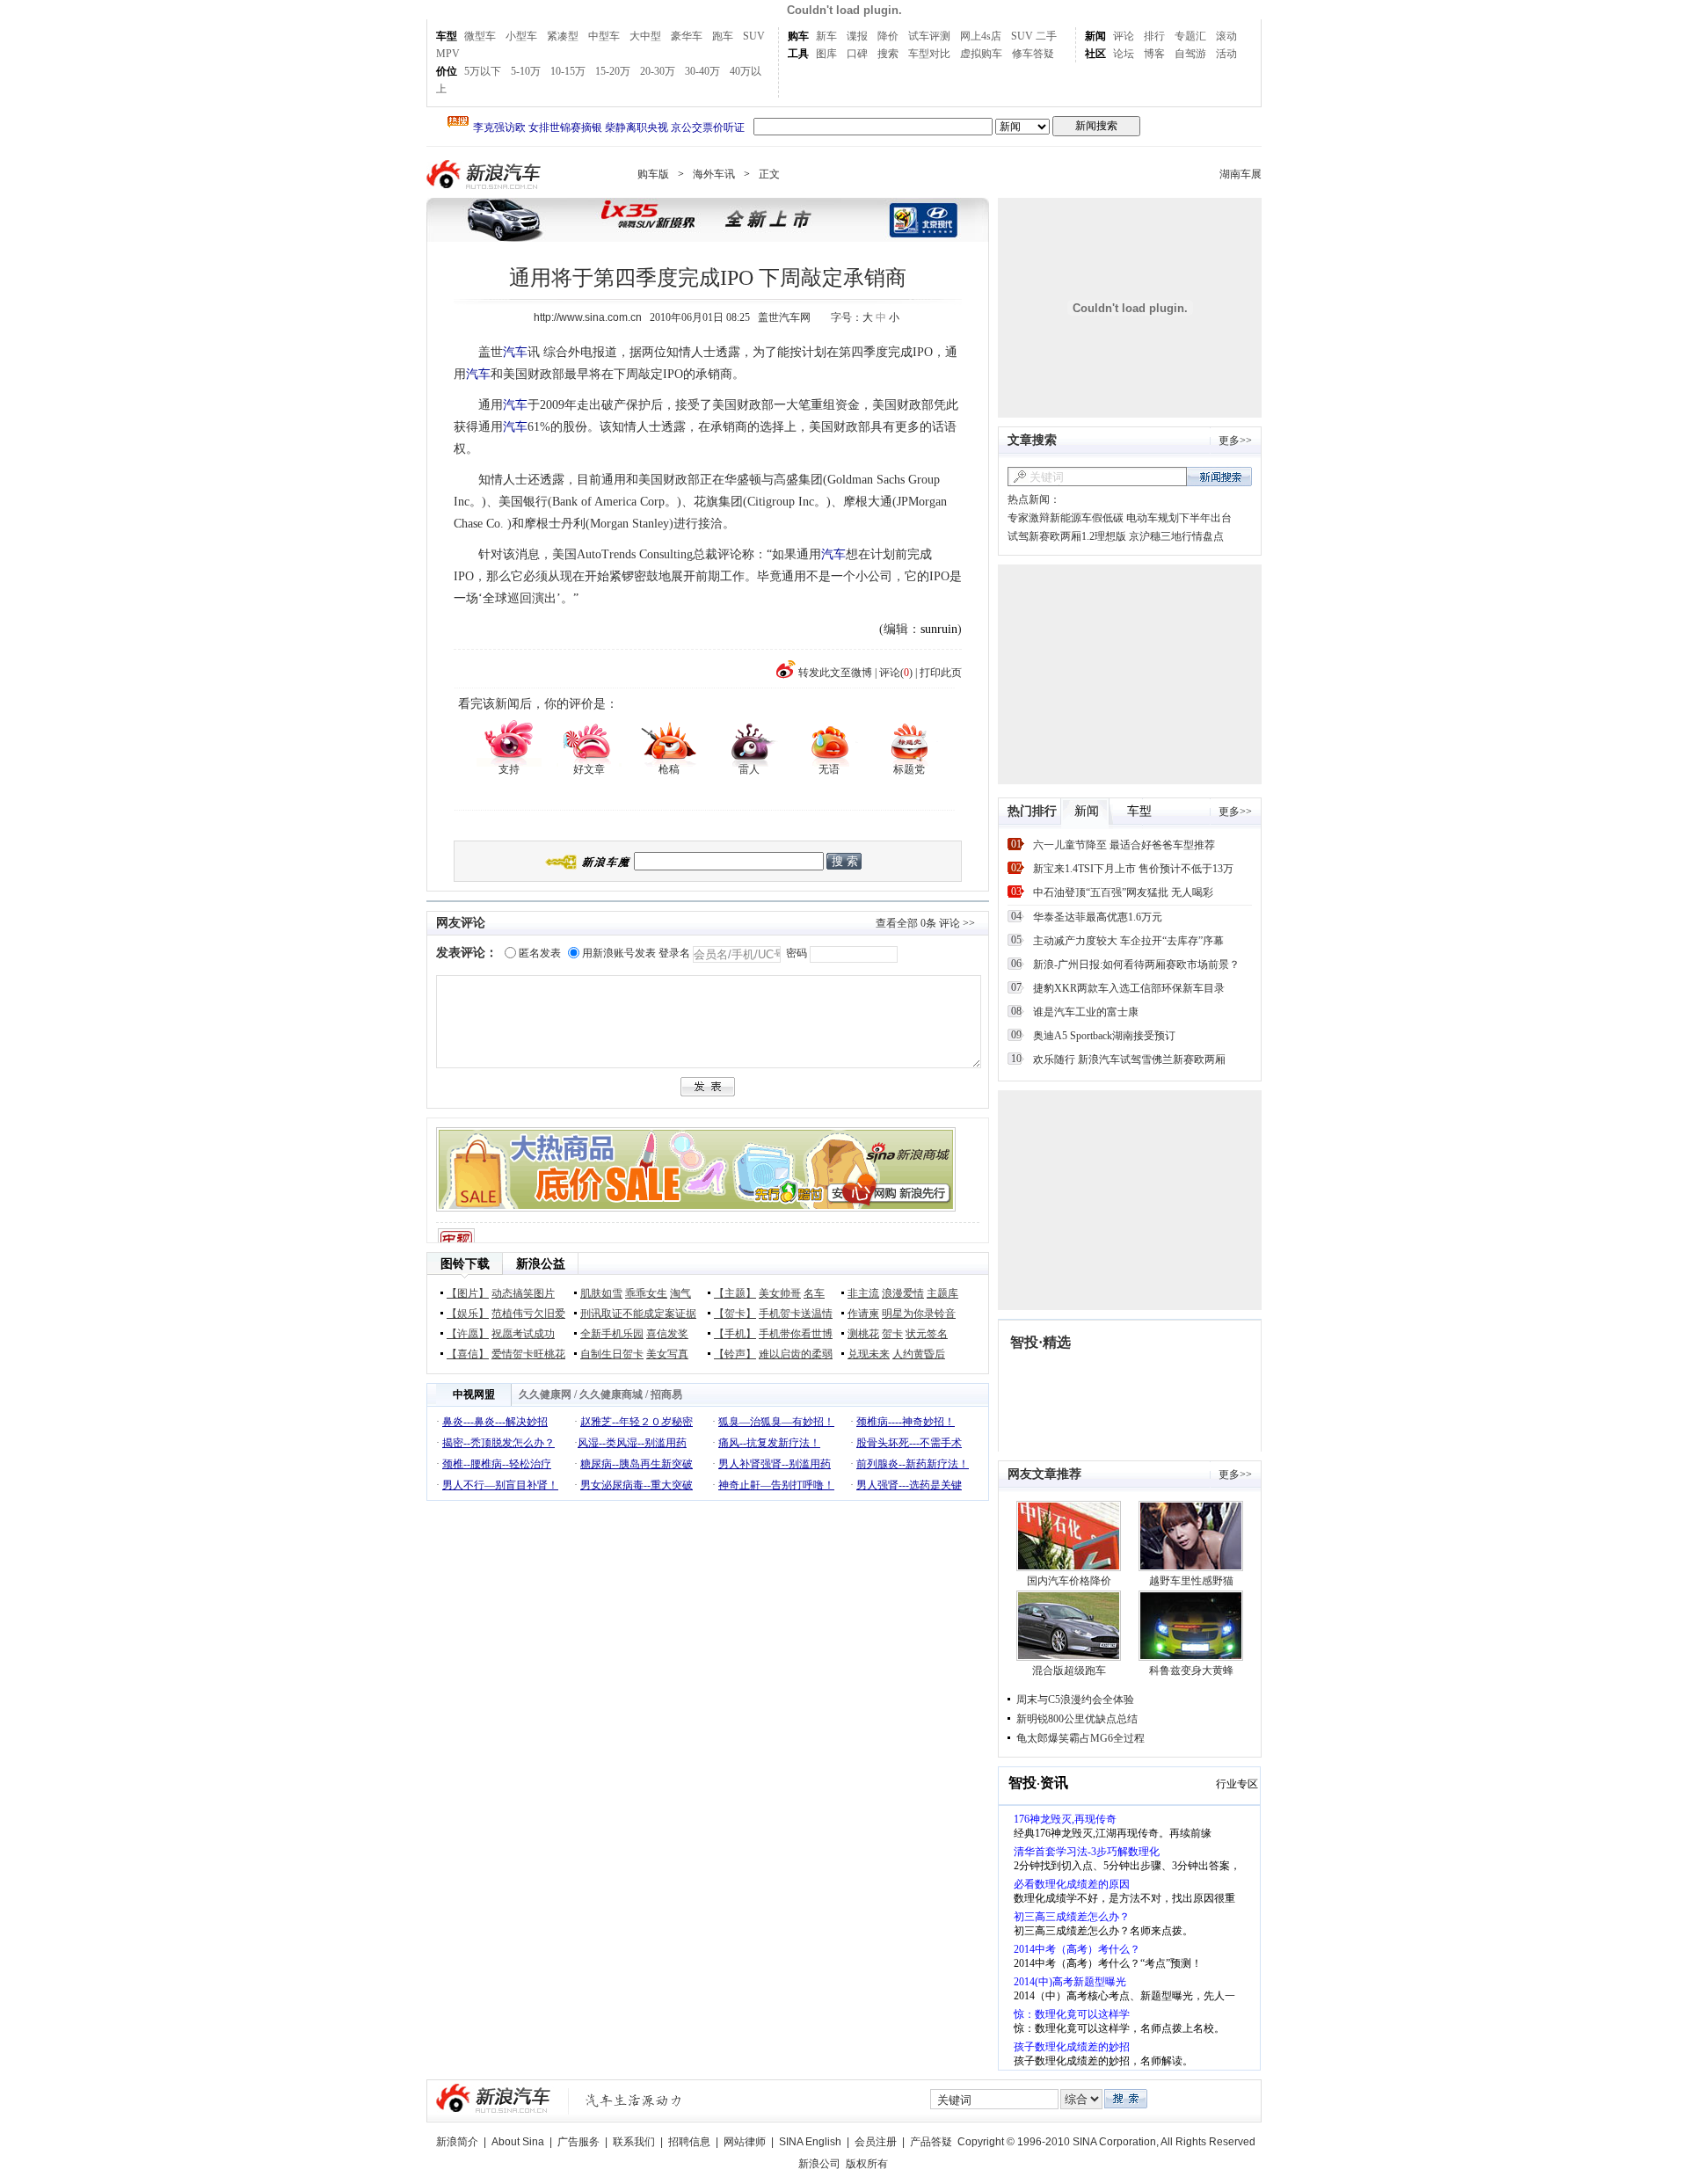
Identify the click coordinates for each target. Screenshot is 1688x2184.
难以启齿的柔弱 (796, 1354)
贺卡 (892, 1334)
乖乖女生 (646, 1293)
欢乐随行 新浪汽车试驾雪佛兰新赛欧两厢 (1129, 1059)
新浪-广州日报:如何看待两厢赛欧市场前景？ (1136, 965)
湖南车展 (1241, 174)
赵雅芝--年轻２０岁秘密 (637, 1422)
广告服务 (578, 2142)
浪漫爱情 (903, 1293)
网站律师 (745, 2142)
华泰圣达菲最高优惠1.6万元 (1098, 917)
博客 (1154, 54)
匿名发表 (540, 953)
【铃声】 (735, 1354)
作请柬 (863, 1314)
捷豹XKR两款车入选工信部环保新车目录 (1129, 988)
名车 (814, 1293)
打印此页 (941, 673)
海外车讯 (714, 174)
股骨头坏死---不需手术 (909, 1443)
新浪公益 (541, 1264)
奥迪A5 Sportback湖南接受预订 (1104, 1036)
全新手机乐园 (612, 1334)
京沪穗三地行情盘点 (1176, 536)
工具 (798, 54)
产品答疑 (931, 2142)
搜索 (888, 54)
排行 (1154, 36)
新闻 (1095, 36)
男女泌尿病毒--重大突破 (637, 1485)
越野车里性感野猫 (1191, 1581)
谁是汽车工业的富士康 (1086, 1012)
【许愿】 (468, 1334)
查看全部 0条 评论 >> (925, 923)
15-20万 (613, 71)
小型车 (521, 36)
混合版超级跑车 (1069, 1671)
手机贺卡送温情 (796, 1314)
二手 (1046, 36)
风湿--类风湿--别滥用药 (632, 1443)
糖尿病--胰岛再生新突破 (637, 1464)
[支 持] (509, 742)
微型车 (480, 36)
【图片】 (468, 1293)
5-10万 (526, 71)
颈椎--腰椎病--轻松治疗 (497, 1464)
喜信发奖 (667, 1334)
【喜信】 (468, 1354)
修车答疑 (1033, 54)
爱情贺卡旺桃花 (528, 1354)
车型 (447, 36)
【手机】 (735, 1334)
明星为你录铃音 (919, 1314)
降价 (888, 36)
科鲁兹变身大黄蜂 (1191, 1671)
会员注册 (876, 2142)
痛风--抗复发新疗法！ (769, 1443)
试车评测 (929, 36)
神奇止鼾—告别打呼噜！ (776, 1485)
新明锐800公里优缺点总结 (1077, 1719)
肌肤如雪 (601, 1293)
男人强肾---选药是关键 (909, 1485)
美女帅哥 (780, 1293)
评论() (896, 673)
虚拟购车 (981, 54)
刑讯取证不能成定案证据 (638, 1314)
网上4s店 (981, 36)
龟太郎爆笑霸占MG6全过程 (1080, 1738)
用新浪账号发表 (619, 953)
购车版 (653, 174)
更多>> (1235, 440)
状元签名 (927, 1334)
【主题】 (735, 1293)
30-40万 (702, 71)
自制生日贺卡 (612, 1354)
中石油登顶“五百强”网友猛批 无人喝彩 (1123, 892)
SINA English (810, 2142)
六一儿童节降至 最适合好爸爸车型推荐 (1124, 845)
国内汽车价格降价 (1069, 1581)
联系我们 (634, 2142)
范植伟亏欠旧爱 (528, 1314)
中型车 (604, 36)
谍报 (857, 36)
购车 (798, 36)
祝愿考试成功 (523, 1334)
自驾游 (1190, 54)
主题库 (942, 1293)
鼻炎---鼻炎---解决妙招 (495, 1422)
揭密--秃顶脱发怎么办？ (498, 1443)
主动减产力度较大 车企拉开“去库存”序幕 (1128, 941)
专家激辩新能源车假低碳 (1066, 518)
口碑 (857, 54)
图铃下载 (465, 1264)
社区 (1095, 54)
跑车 (723, 36)
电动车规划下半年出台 (1179, 518)
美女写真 (667, 1354)
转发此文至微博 (835, 673)
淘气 (680, 1293)
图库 (826, 54)
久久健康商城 (611, 1394)
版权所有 (867, 2164)
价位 (447, 71)
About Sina (518, 2142)
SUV (754, 36)
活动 (1226, 54)
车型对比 (929, 54)
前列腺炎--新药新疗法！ (913, 1464)
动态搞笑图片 (523, 1293)
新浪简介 (457, 2142)
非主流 (863, 1293)
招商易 (666, 1394)
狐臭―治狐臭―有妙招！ (776, 1422)
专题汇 (1190, 36)
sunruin (939, 629)
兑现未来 (869, 1354)
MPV (448, 54)
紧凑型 (563, 36)
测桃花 (863, 1334)
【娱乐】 (468, 1314)
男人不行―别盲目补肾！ (500, 1485)
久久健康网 (545, 1394)
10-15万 (568, 71)
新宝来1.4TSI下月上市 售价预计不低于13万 (1133, 869)
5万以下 (483, 71)
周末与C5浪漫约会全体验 (1075, 1700)
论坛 (1124, 54)
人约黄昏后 (919, 1354)
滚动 (1226, 36)
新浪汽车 (485, 175)
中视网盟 (474, 1394)
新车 (826, 36)
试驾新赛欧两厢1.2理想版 (1067, 536)
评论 (1124, 36)
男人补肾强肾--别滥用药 (775, 1464)
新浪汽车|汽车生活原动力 (634, 2100)
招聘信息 (689, 2142)
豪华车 (687, 36)
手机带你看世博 (796, 1334)
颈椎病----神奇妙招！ (906, 1422)
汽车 (515, 352)
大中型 (645, 36)
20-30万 (658, 71)
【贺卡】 (735, 1314)
